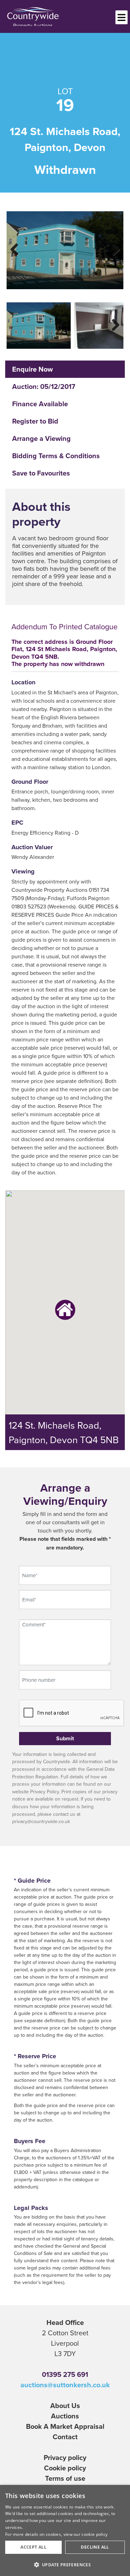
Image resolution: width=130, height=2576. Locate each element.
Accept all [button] (33, 2547)
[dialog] (65, 2530)
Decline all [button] (95, 2547)
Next (111, 248)
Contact (65, 2437)
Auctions (65, 2416)
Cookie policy (65, 2468)
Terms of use (65, 2478)
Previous (19, 248)
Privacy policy (65, 2457)
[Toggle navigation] (122, 17)
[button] (65, 2565)
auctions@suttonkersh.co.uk (65, 2385)
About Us (65, 2405)
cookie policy (94, 2534)
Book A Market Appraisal (65, 2426)
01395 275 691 (65, 2374)
